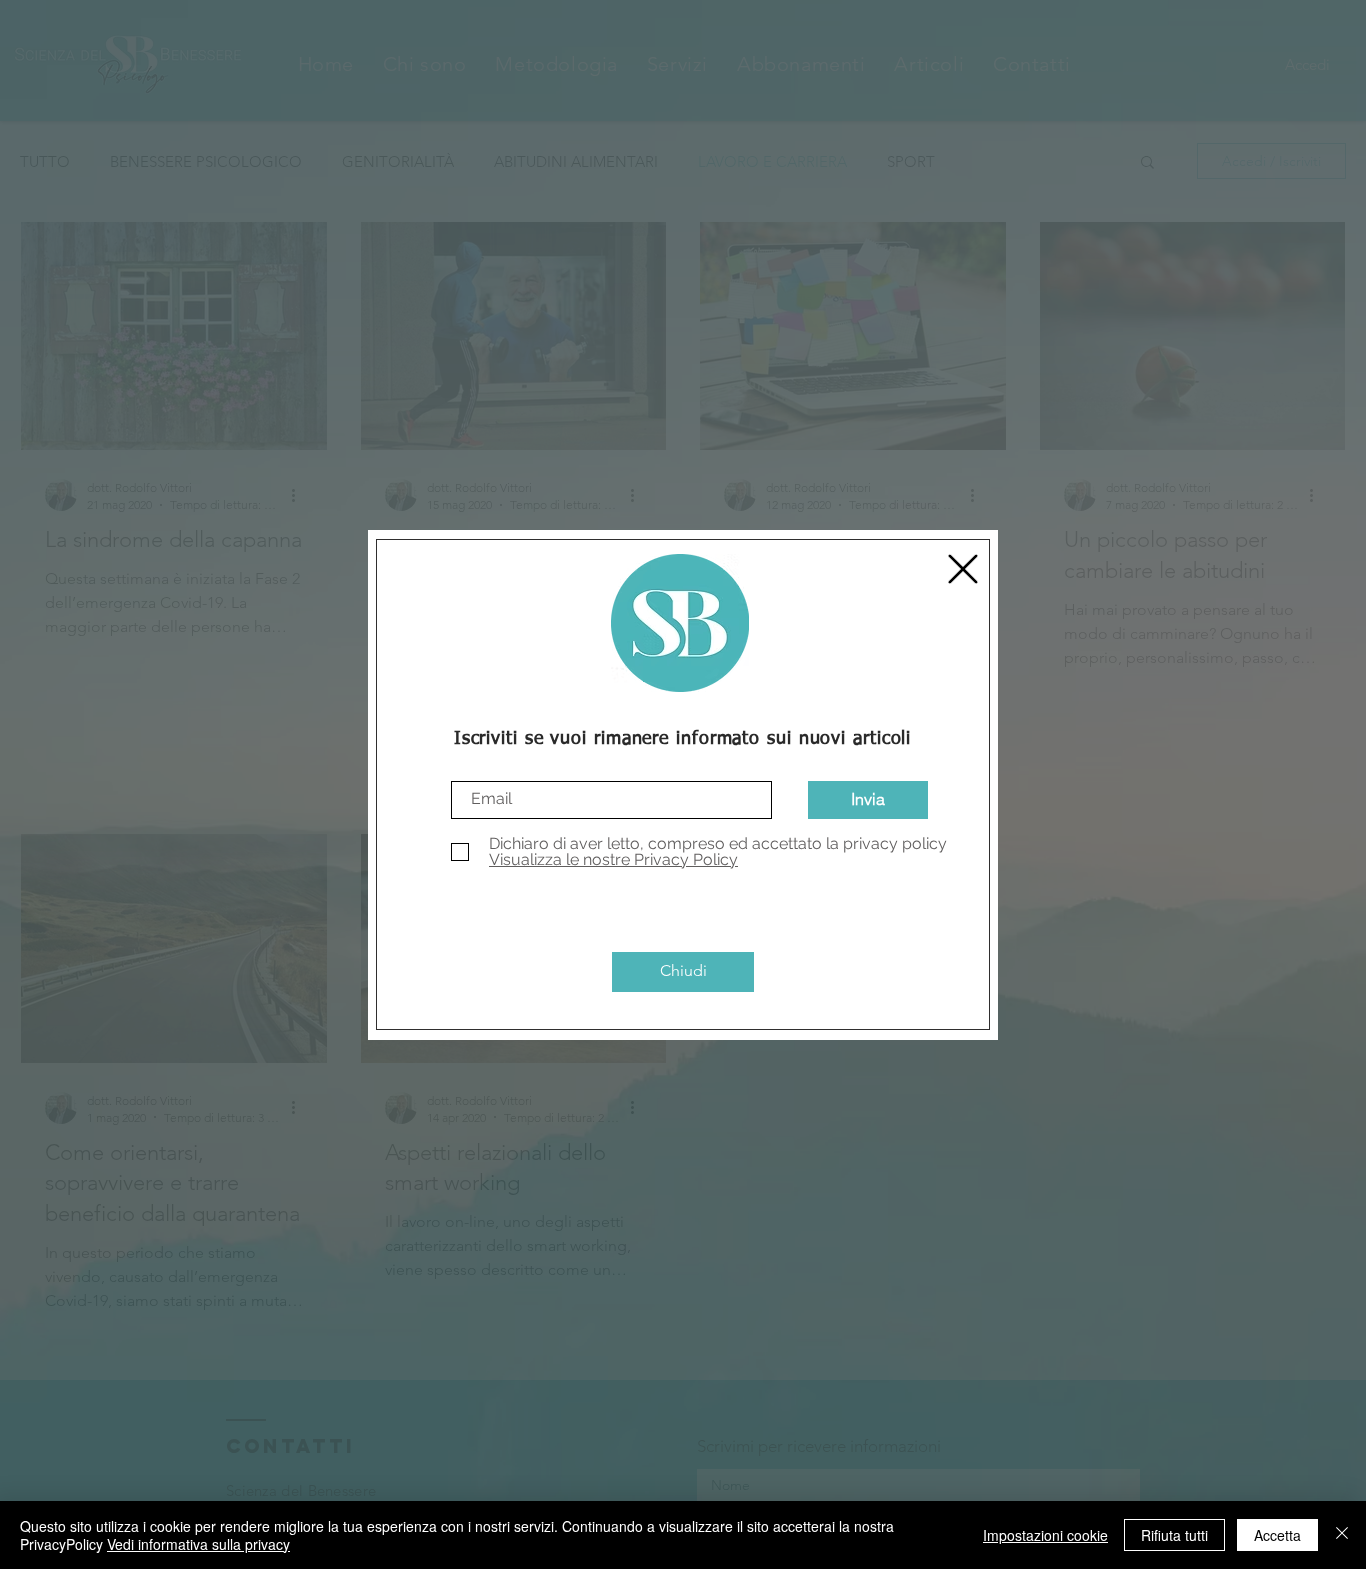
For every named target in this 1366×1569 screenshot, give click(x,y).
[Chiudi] (1342, 1535)
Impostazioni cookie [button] (1045, 1535)
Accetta (1277, 1535)
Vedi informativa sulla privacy (198, 1544)
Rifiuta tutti (1174, 1535)
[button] (963, 569)
